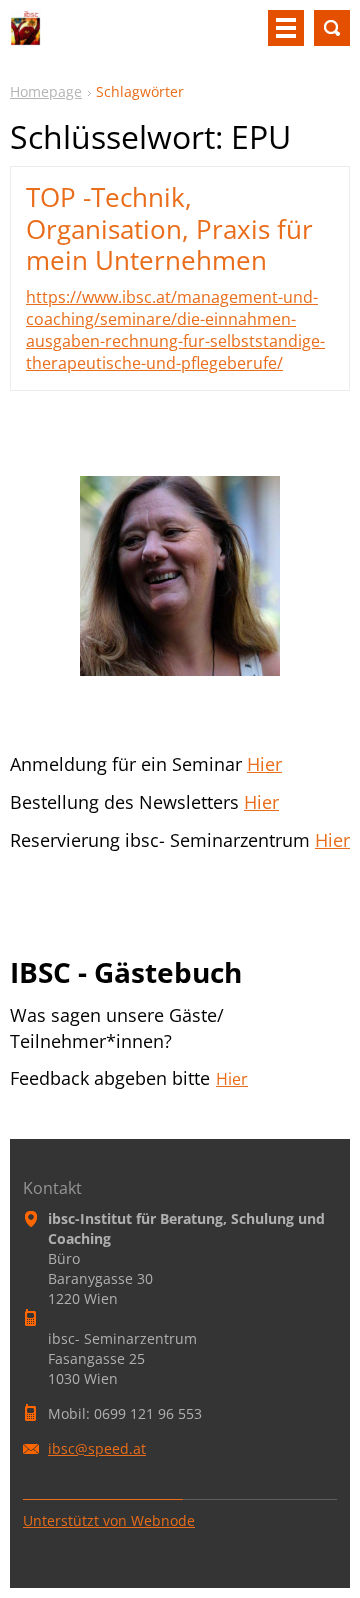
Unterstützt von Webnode (109, 1520)
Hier (264, 764)
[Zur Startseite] (25, 36)
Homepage (46, 91)
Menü (286, 28)
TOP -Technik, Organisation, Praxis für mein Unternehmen (169, 228)
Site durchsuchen (332, 28)
